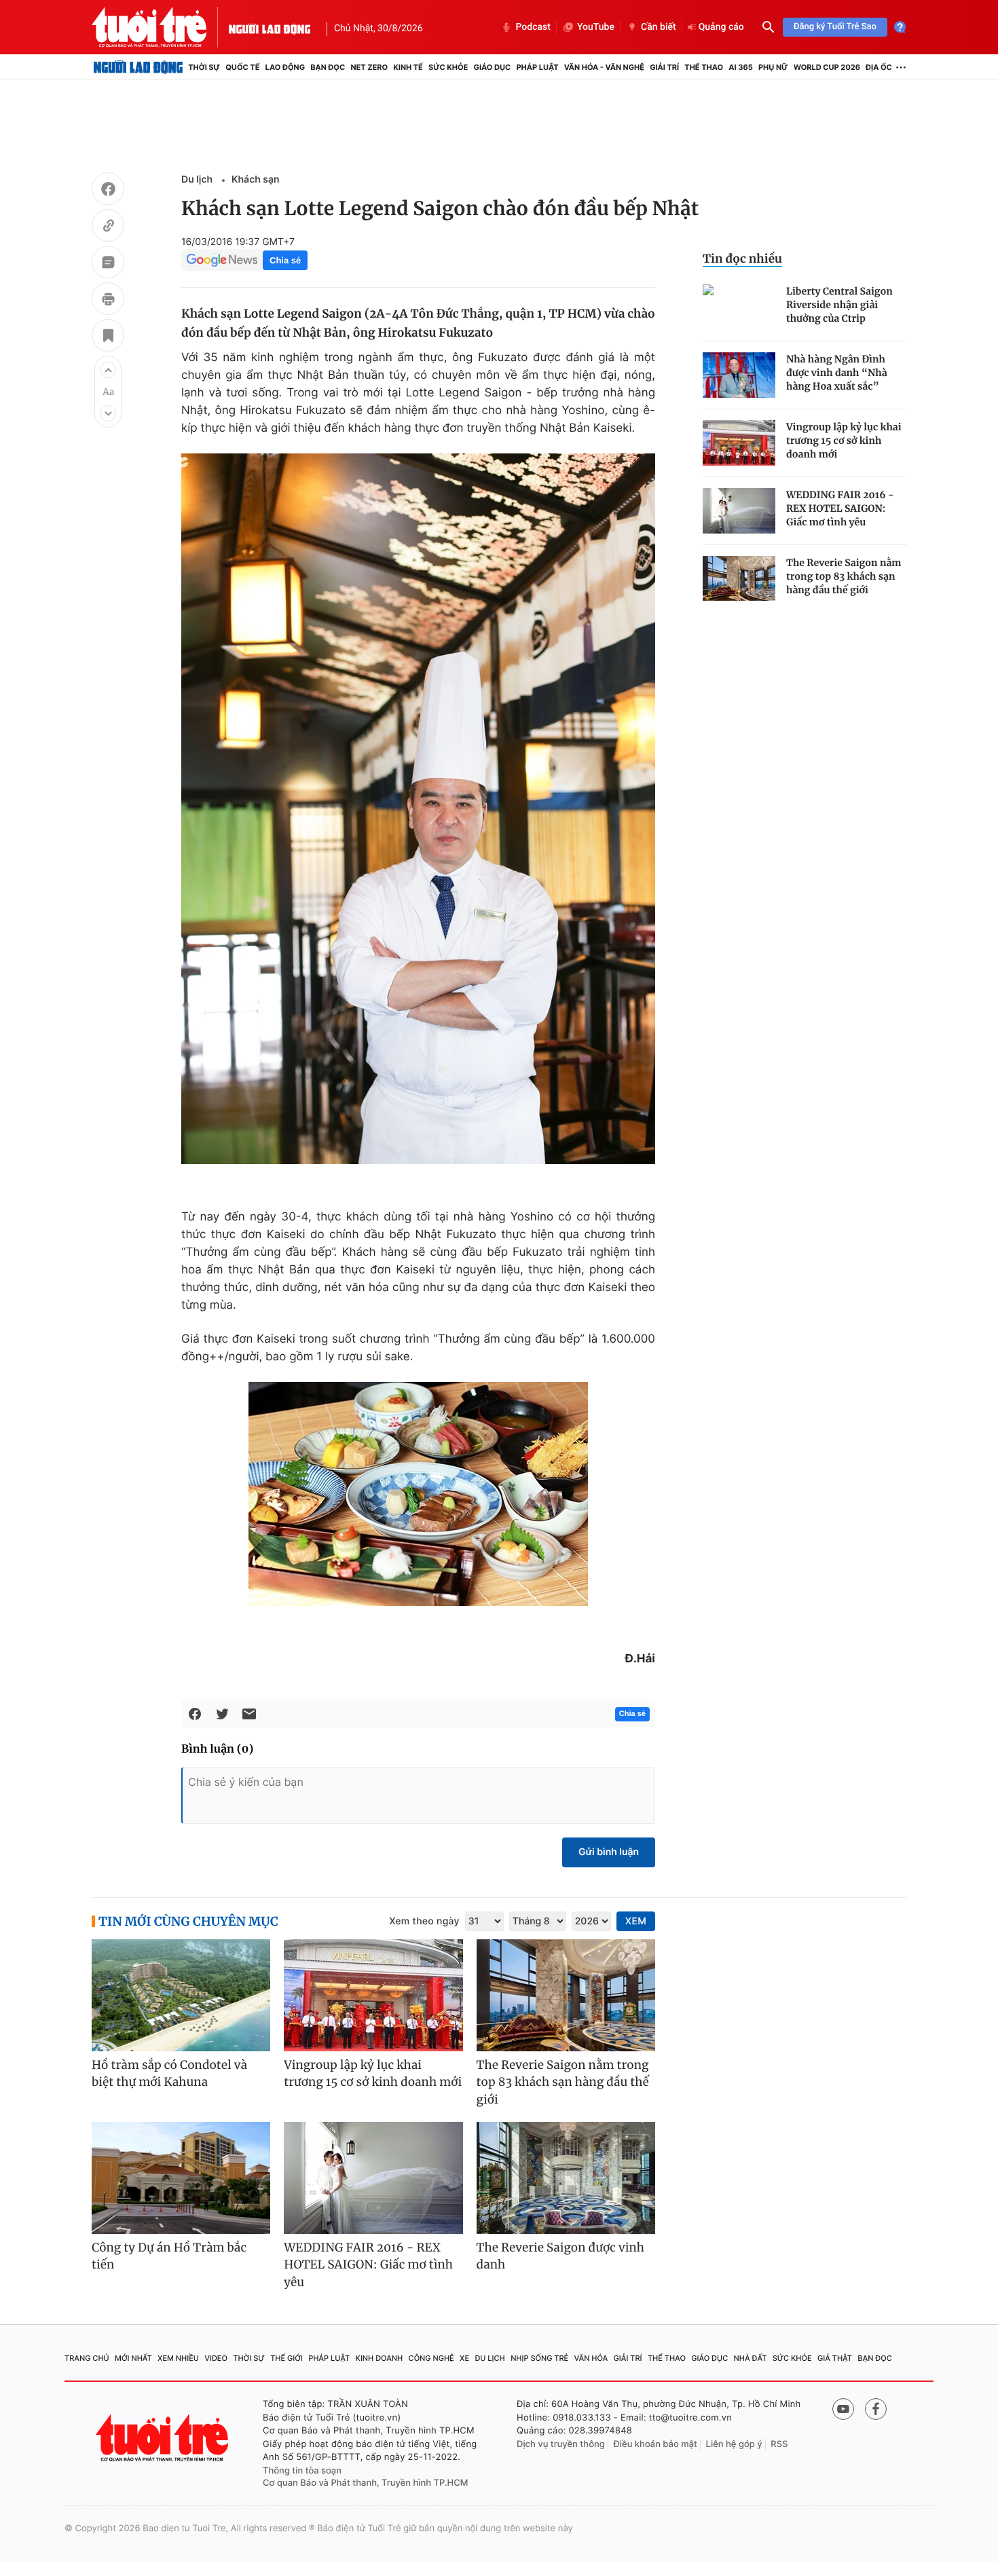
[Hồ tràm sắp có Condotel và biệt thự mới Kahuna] (181, 1995)
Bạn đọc (328, 67)
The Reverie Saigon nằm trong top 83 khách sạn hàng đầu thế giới (844, 576)
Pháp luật (537, 67)
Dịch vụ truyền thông (561, 2444)
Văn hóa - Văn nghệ (604, 67)
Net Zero (369, 67)
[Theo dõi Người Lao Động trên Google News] (222, 260)
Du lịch (197, 180)
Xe (464, 2358)
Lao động (285, 67)
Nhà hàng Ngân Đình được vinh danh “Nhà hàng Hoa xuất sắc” (837, 373)
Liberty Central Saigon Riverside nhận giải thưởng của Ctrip (839, 305)
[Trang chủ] (138, 67)
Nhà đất (751, 2358)
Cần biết (659, 27)
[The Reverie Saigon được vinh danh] (566, 2178)
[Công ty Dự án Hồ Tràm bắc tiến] (181, 2178)
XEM (636, 1921)
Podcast (533, 27)
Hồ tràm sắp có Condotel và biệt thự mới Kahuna (169, 2074)
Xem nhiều (178, 2358)
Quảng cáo (721, 27)
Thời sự (204, 67)
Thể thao (704, 67)
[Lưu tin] (108, 337)
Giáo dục (493, 67)
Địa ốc (879, 67)
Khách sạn (256, 180)
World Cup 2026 (827, 67)
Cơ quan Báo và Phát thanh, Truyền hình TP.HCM (366, 2483)
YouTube (596, 27)
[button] (108, 370)
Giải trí (664, 67)
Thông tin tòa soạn (302, 2471)
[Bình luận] (108, 264)
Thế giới (287, 2358)
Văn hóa (591, 2358)
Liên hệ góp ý (734, 2444)
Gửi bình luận (609, 1852)
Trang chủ (87, 2358)
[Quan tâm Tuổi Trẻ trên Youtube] (843, 2409)
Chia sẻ (285, 260)
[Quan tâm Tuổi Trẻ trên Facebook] (876, 2409)
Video (216, 2358)
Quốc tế (242, 67)
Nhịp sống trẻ (539, 2358)
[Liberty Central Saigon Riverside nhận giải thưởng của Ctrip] (739, 307)
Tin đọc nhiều (742, 259)
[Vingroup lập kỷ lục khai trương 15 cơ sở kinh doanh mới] (739, 443)
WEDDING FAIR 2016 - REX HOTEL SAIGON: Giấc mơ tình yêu (840, 508)
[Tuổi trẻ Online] (164, 2438)
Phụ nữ (773, 67)
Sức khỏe (448, 67)
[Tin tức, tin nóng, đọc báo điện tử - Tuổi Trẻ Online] (160, 27)
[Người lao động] (270, 27)
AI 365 (740, 67)
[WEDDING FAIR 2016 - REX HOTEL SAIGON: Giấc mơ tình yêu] (739, 511)
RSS (779, 2444)
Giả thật (835, 2358)
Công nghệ (431, 2358)
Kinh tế (408, 67)
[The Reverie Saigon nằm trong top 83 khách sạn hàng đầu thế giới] (739, 579)
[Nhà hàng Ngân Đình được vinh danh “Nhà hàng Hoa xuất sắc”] (739, 375)
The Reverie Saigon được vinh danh (560, 2256)
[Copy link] (108, 227)
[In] (108, 301)
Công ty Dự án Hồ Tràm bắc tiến (169, 2256)
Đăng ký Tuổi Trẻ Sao (835, 27)
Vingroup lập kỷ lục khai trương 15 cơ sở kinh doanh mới (844, 441)
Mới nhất (133, 2358)
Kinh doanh (380, 2358)
